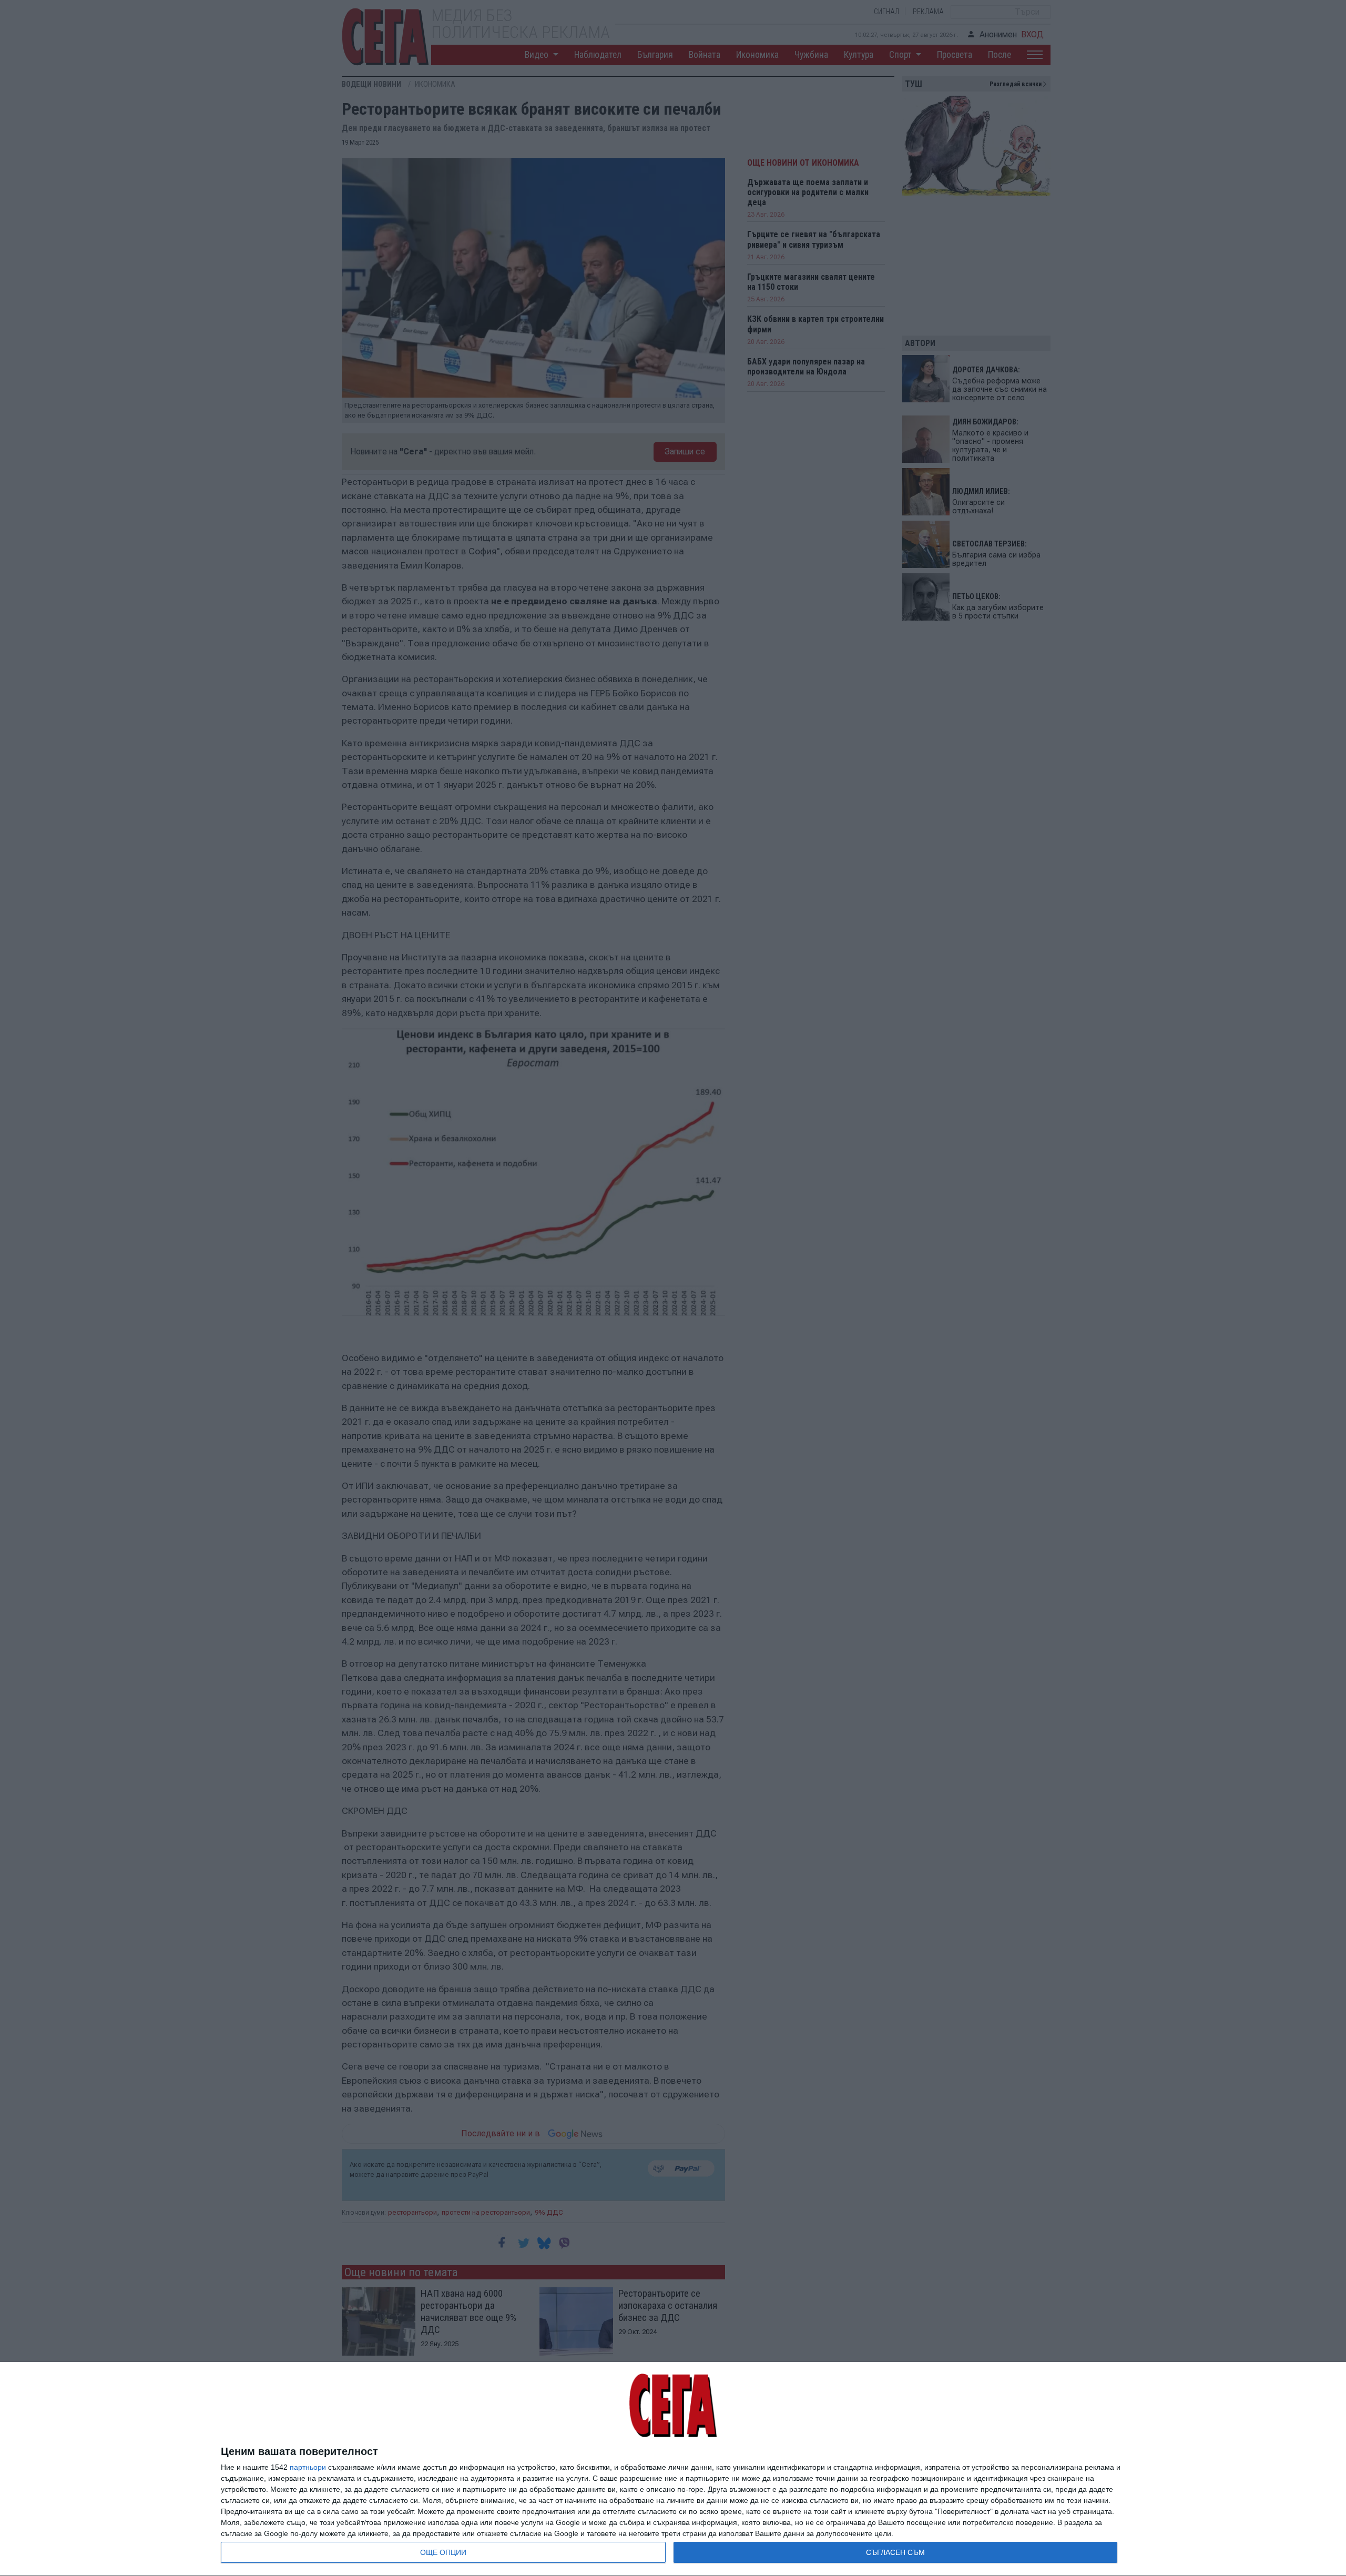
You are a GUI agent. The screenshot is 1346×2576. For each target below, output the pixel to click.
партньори (308, 2467)
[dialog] (673, 2469)
